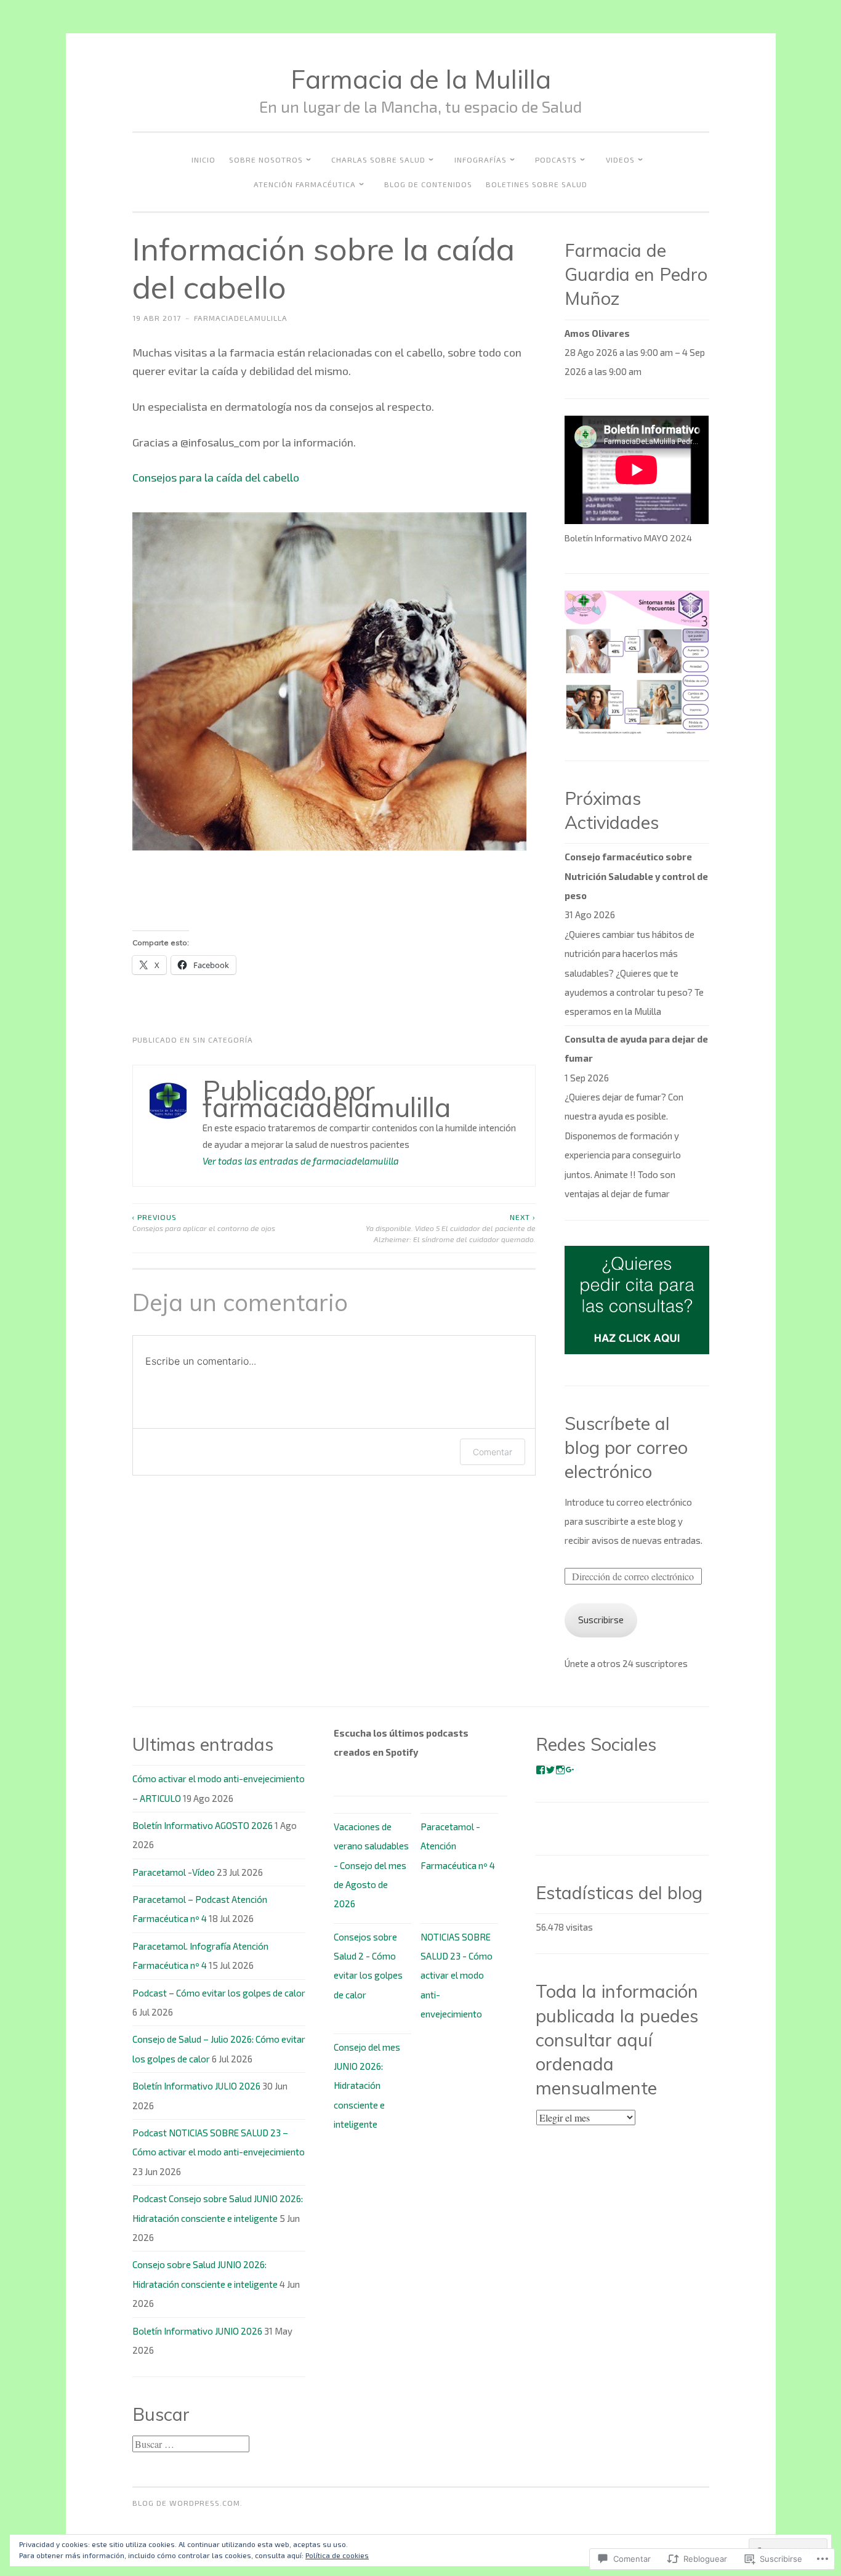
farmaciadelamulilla (241, 318)
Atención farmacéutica (305, 184)
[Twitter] (550, 1770)
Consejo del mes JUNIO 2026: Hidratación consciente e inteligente (367, 2086)
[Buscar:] (191, 2444)
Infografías (481, 159)
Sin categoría (223, 1040)
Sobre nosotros (266, 159)
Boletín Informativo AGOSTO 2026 (203, 1825)
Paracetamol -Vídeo (174, 1872)
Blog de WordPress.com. (187, 2503)
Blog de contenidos (428, 184)
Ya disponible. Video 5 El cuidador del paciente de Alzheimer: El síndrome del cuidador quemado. (451, 1228)
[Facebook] (541, 1770)
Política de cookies (337, 2555)
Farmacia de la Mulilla (421, 79)
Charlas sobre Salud (378, 159)
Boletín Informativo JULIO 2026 (196, 2086)
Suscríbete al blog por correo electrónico (626, 1447)
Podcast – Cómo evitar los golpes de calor (219, 1993)
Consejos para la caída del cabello (216, 477)
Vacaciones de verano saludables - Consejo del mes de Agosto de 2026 (371, 1865)
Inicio (203, 159)
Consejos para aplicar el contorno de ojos (204, 1222)
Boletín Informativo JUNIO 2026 (197, 2331)
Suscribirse (601, 1620)
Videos (620, 159)
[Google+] (570, 1770)
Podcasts (556, 159)
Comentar (493, 1452)
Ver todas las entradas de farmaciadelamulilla (301, 1161)
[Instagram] (560, 1770)
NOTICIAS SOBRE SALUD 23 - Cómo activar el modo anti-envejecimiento (457, 1976)
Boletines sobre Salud (537, 184)
